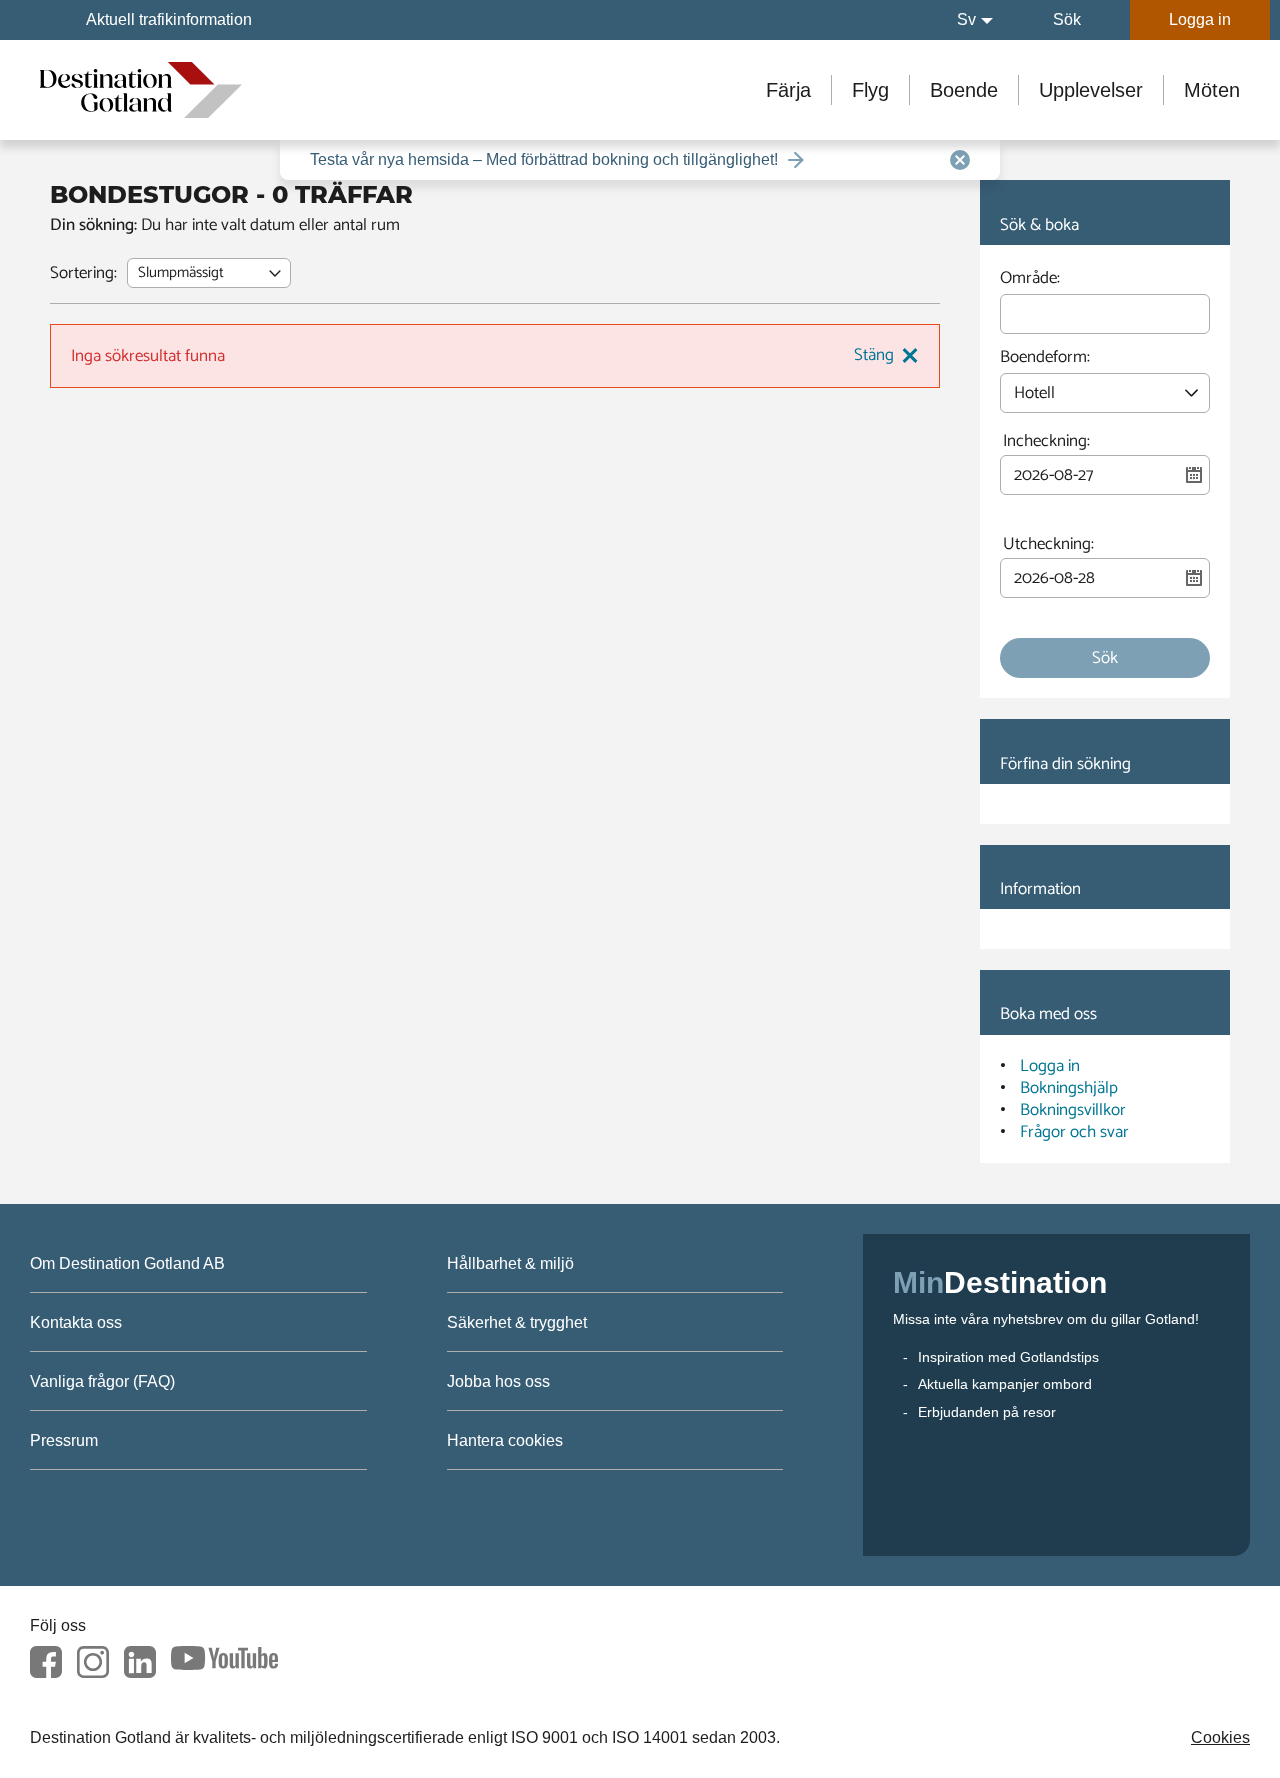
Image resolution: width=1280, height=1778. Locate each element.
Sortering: (83, 273)
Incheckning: (1046, 441)
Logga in (1050, 1066)
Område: (1030, 281)
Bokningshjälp (1069, 1088)
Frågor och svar (1074, 1132)
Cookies (1220, 1737)
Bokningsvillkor (1073, 1110)
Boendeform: (1045, 360)
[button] (975, 20)
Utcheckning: (1048, 544)
